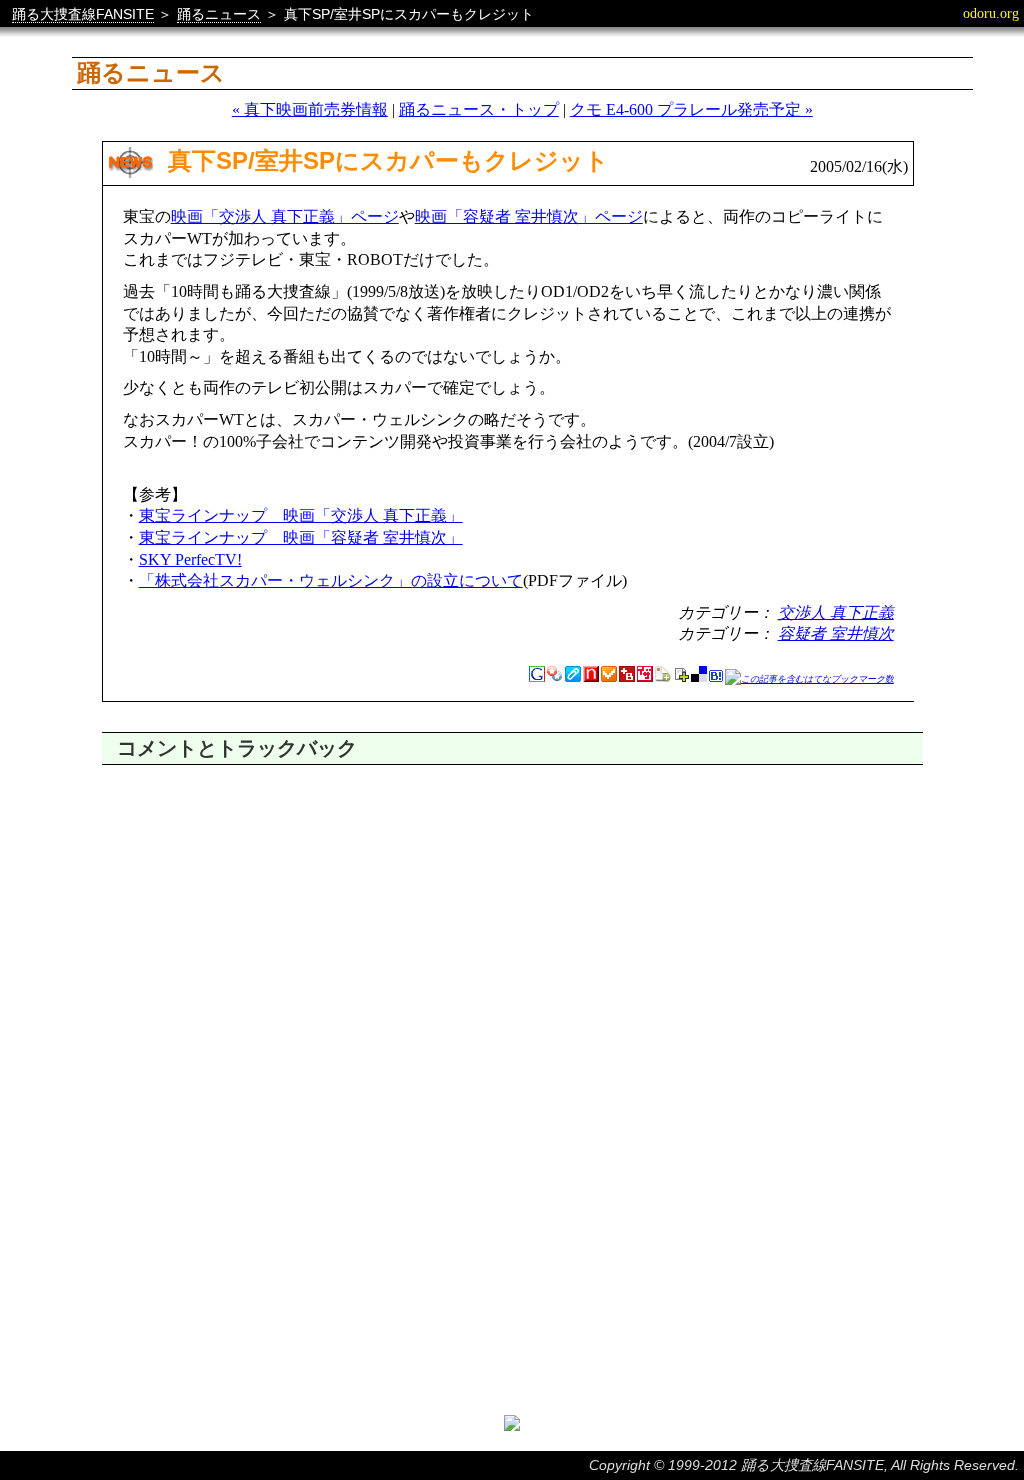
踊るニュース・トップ (479, 109)
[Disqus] (512, 1015)
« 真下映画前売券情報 (310, 109)
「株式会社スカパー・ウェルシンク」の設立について (331, 580)
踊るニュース (219, 14)
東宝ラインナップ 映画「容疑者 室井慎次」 (301, 537)
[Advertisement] (512, 1330)
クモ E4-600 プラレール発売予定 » (691, 109)
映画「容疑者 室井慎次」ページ (529, 216)
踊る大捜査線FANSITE (83, 14)
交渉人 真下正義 (836, 612)
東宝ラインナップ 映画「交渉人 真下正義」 (301, 515)
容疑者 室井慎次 (836, 633)
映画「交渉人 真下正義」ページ (285, 216)
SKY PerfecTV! (190, 559)
